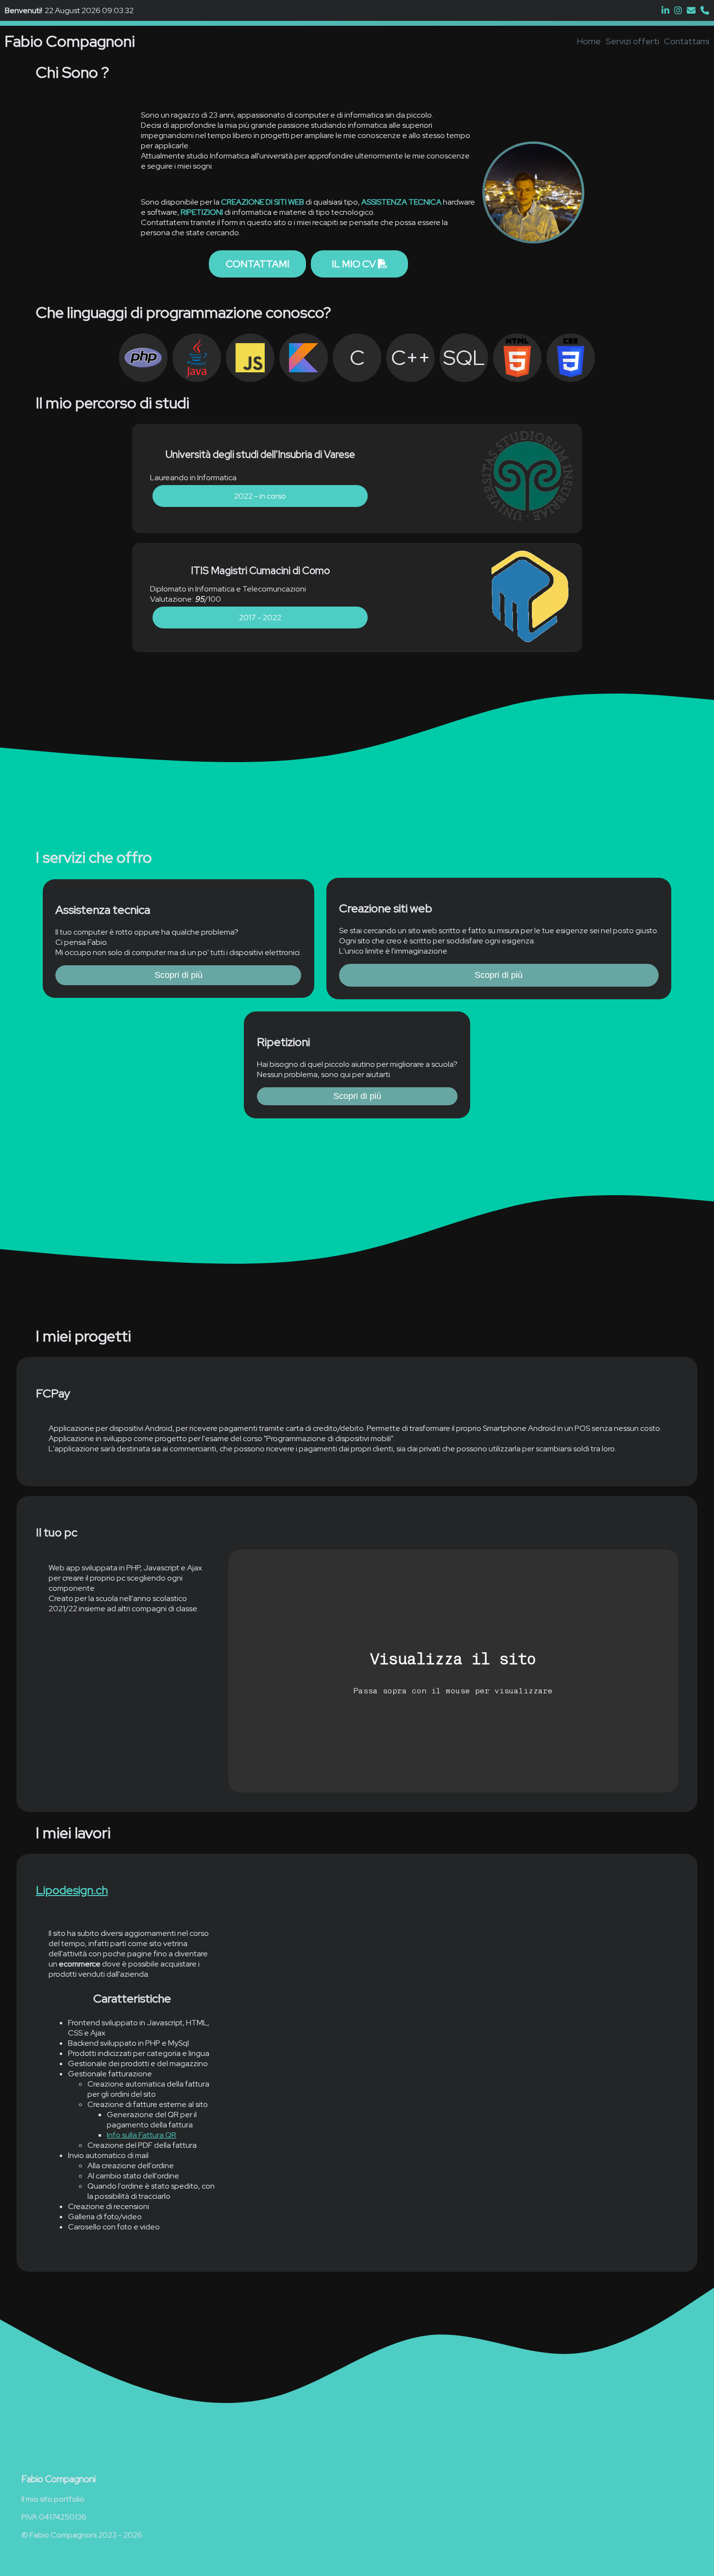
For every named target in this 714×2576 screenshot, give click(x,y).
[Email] (691, 10)
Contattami (687, 41)
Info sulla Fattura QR (142, 2135)
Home (589, 41)
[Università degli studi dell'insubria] (528, 479)
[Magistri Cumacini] (528, 598)
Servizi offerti (632, 41)
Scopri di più (178, 975)
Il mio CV (355, 264)
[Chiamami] (705, 10)
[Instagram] (678, 10)
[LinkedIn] (665, 10)
